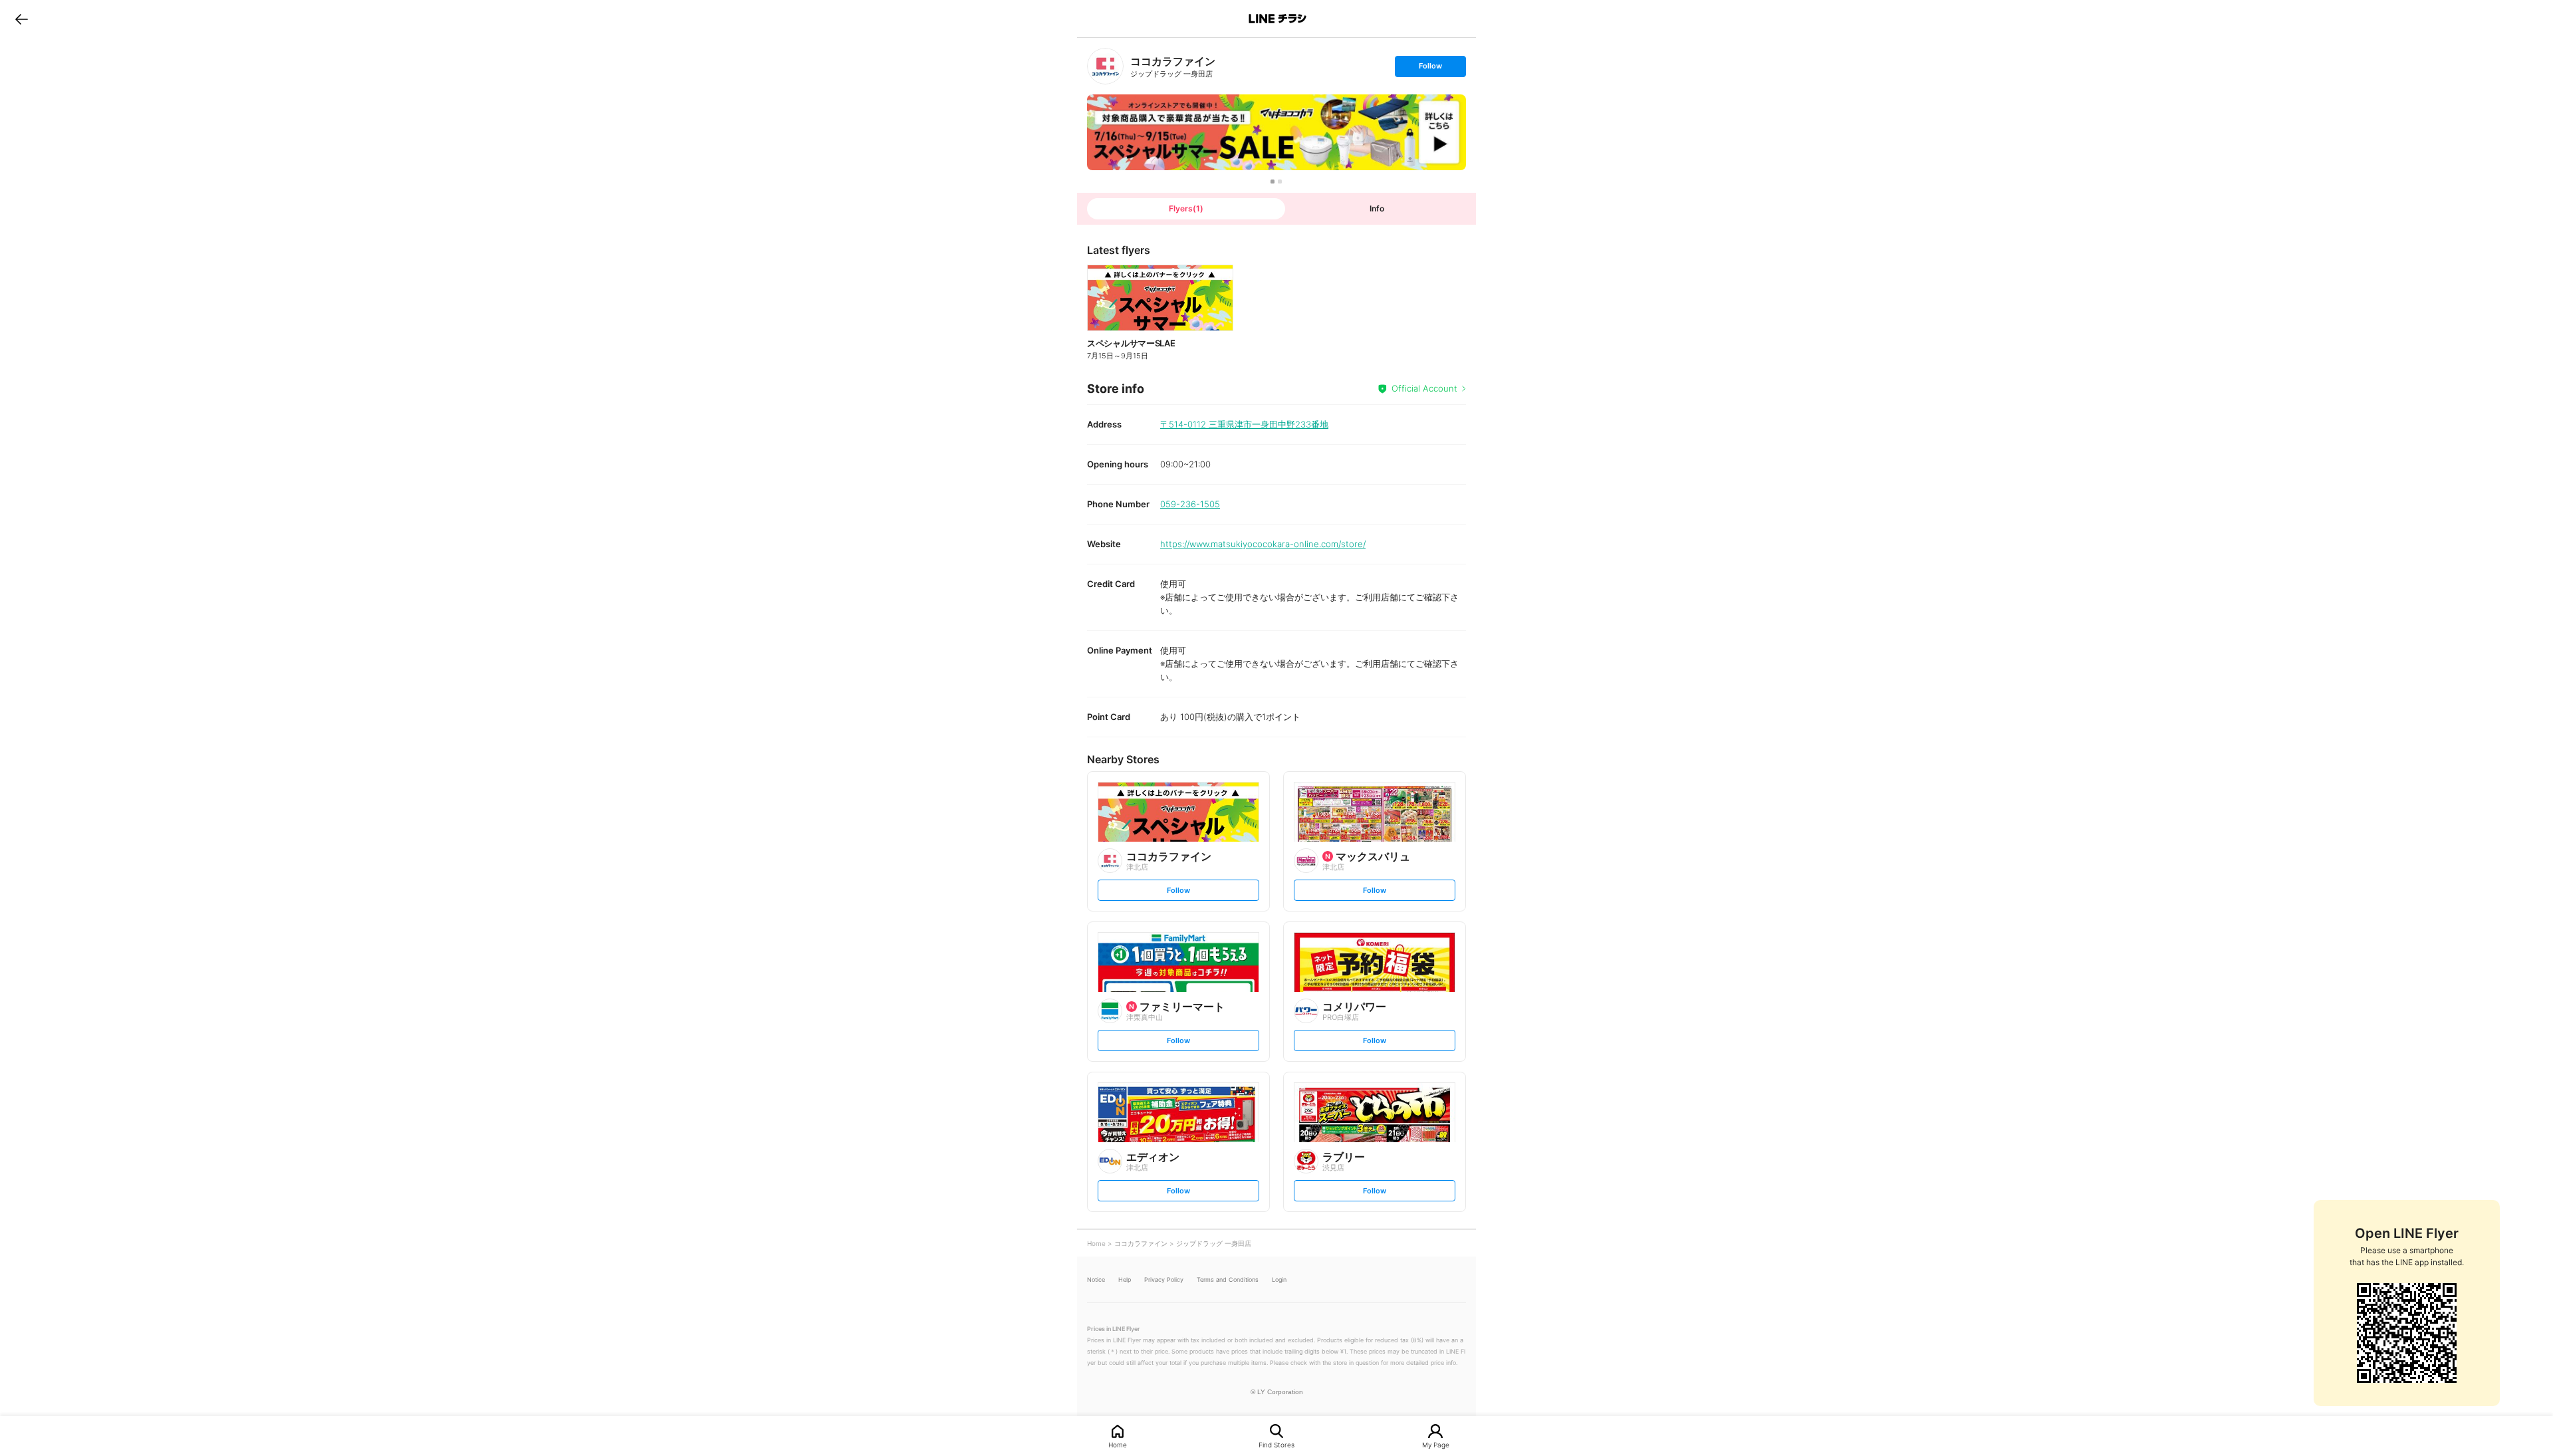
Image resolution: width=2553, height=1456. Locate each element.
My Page (1436, 1444)
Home (1118, 1444)
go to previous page (22, 19)
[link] (1105, 66)
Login (1279, 1279)
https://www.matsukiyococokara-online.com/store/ (1263, 544)
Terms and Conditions (1228, 1279)
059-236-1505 (1190, 504)
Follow (1430, 69)
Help (1125, 1279)
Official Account (1424, 388)
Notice (1096, 1279)
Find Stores (1276, 1444)
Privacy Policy (1164, 1279)
